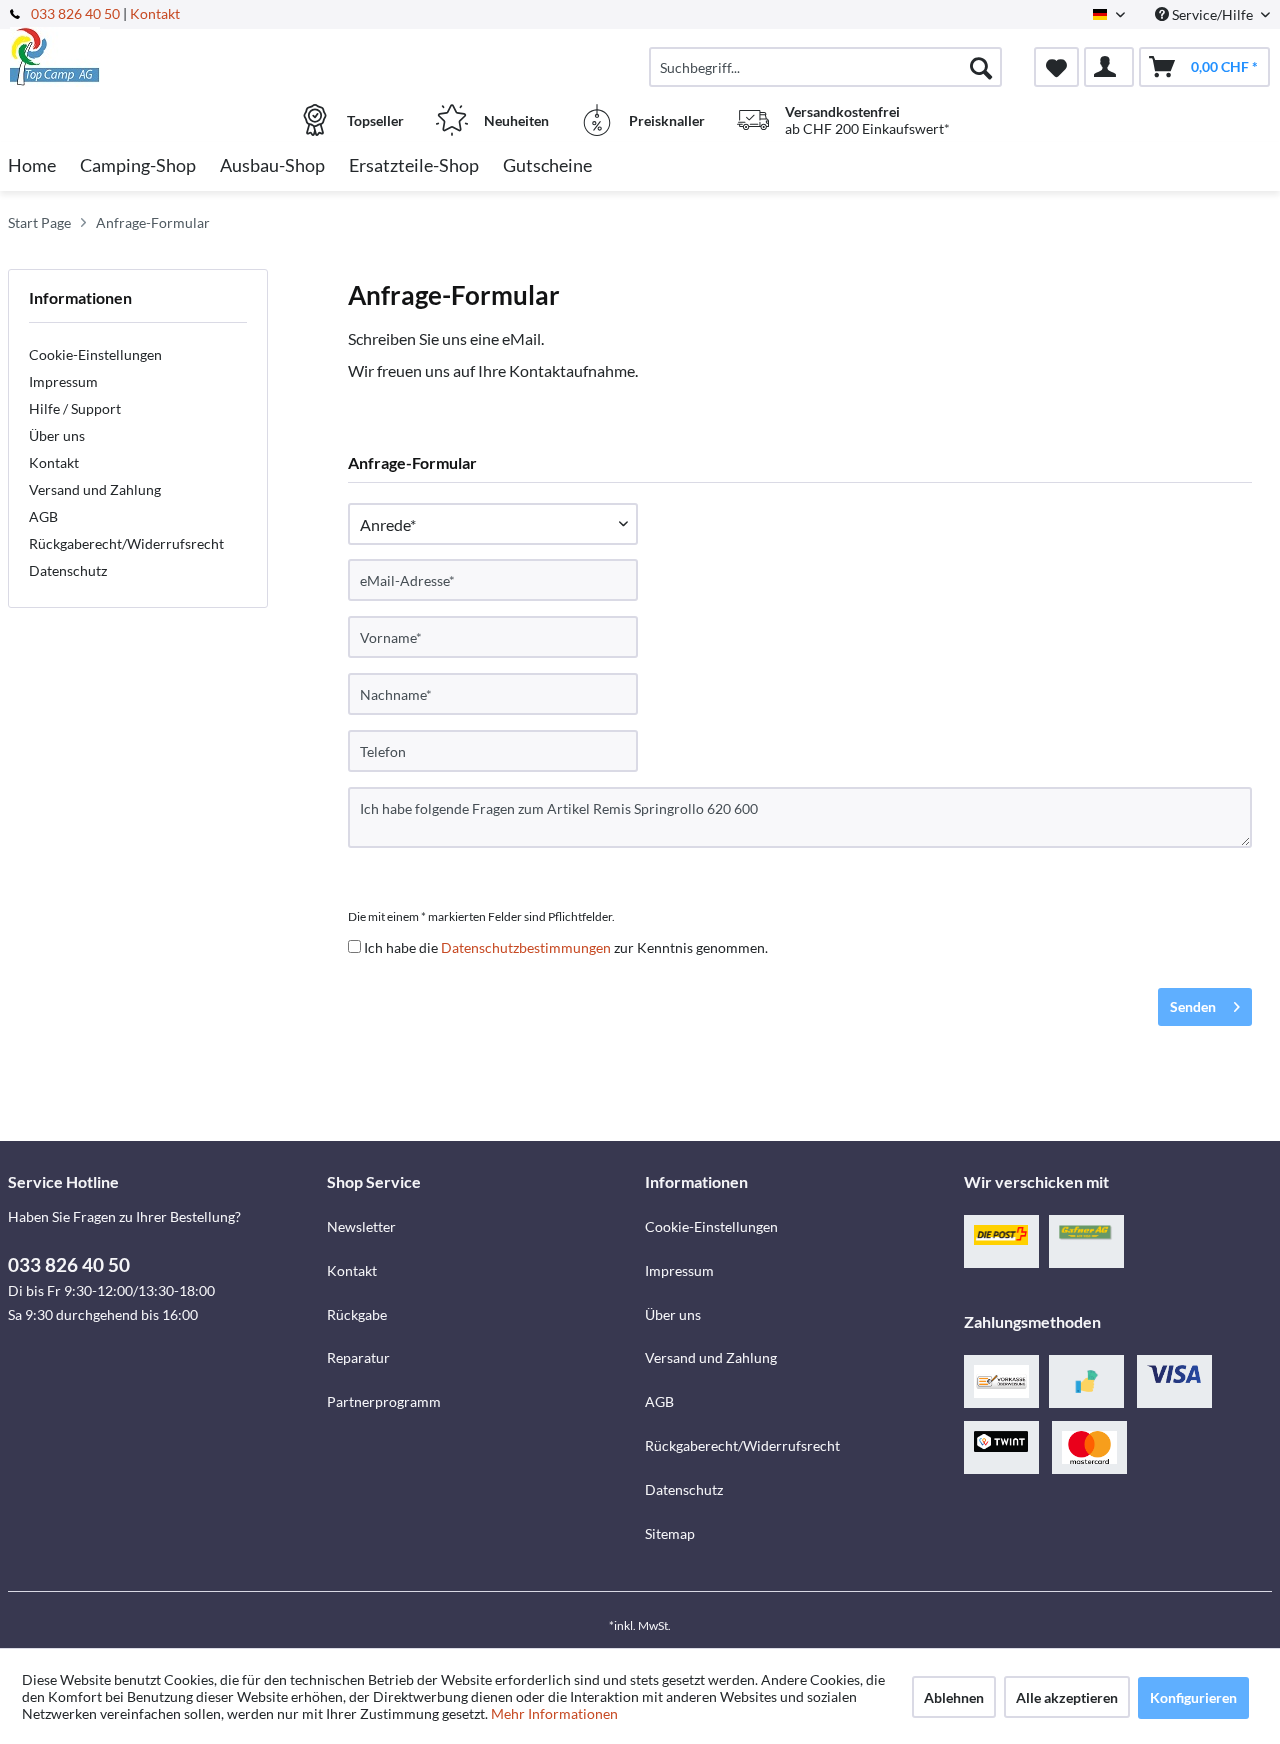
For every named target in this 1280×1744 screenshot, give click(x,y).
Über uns (57, 435)
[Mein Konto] (1109, 67)
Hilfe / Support (75, 408)
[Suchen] (981, 67)
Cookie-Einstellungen (95, 354)
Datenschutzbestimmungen (526, 947)
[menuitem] (825, 67)
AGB (43, 516)
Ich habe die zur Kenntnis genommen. (566, 947)
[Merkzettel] (1056, 67)
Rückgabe (357, 1314)
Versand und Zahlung (95, 489)
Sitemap (670, 1533)
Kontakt (155, 13)
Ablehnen (954, 1697)
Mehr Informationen (554, 1713)
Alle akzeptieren (1067, 1697)
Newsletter (361, 1226)
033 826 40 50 (77, 13)
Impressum (63, 381)
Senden (1193, 1006)
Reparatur (358, 1357)
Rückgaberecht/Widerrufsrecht (126, 543)
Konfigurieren (1193, 1697)
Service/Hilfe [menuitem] (1212, 14)
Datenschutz (68, 570)
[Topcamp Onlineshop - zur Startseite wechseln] (165, 57)
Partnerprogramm (384, 1401)
